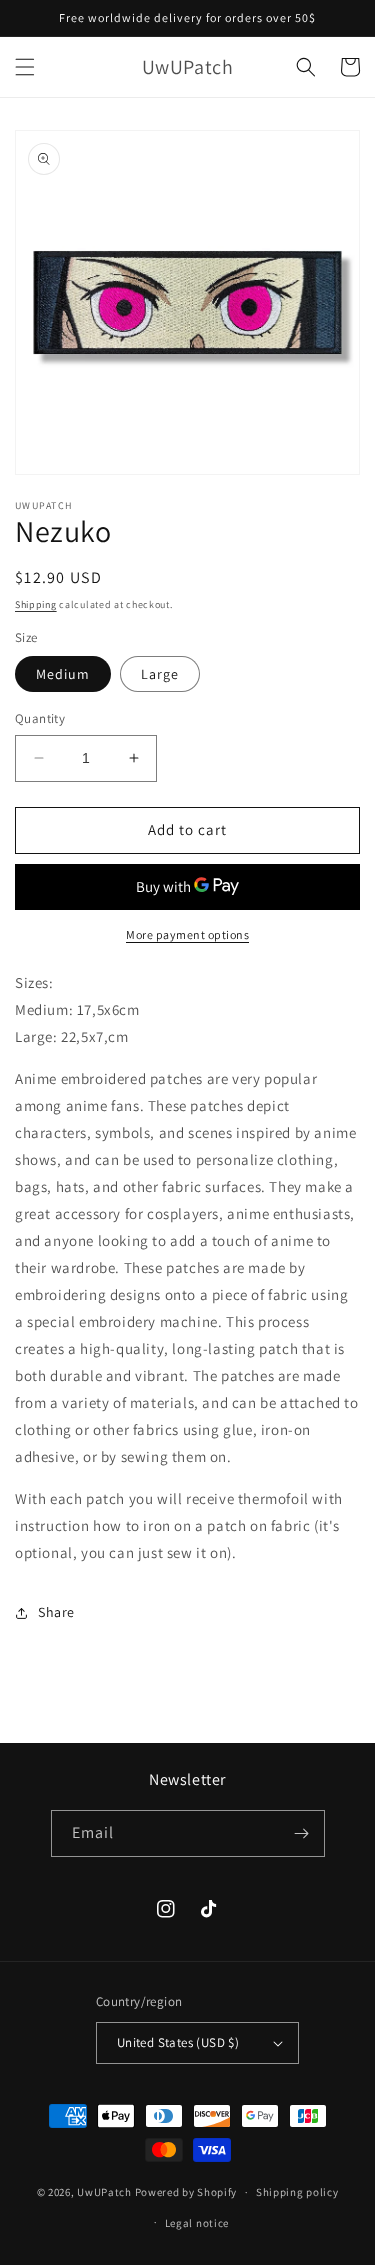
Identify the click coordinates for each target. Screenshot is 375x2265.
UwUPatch (104, 2192)
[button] (25, 67)
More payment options (187, 934)
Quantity (40, 718)
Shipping (36, 604)
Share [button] (56, 1612)
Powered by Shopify (186, 2192)
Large (160, 674)
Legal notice (197, 2223)
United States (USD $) (178, 2042)
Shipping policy (297, 2192)
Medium (63, 674)
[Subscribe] (302, 1833)
